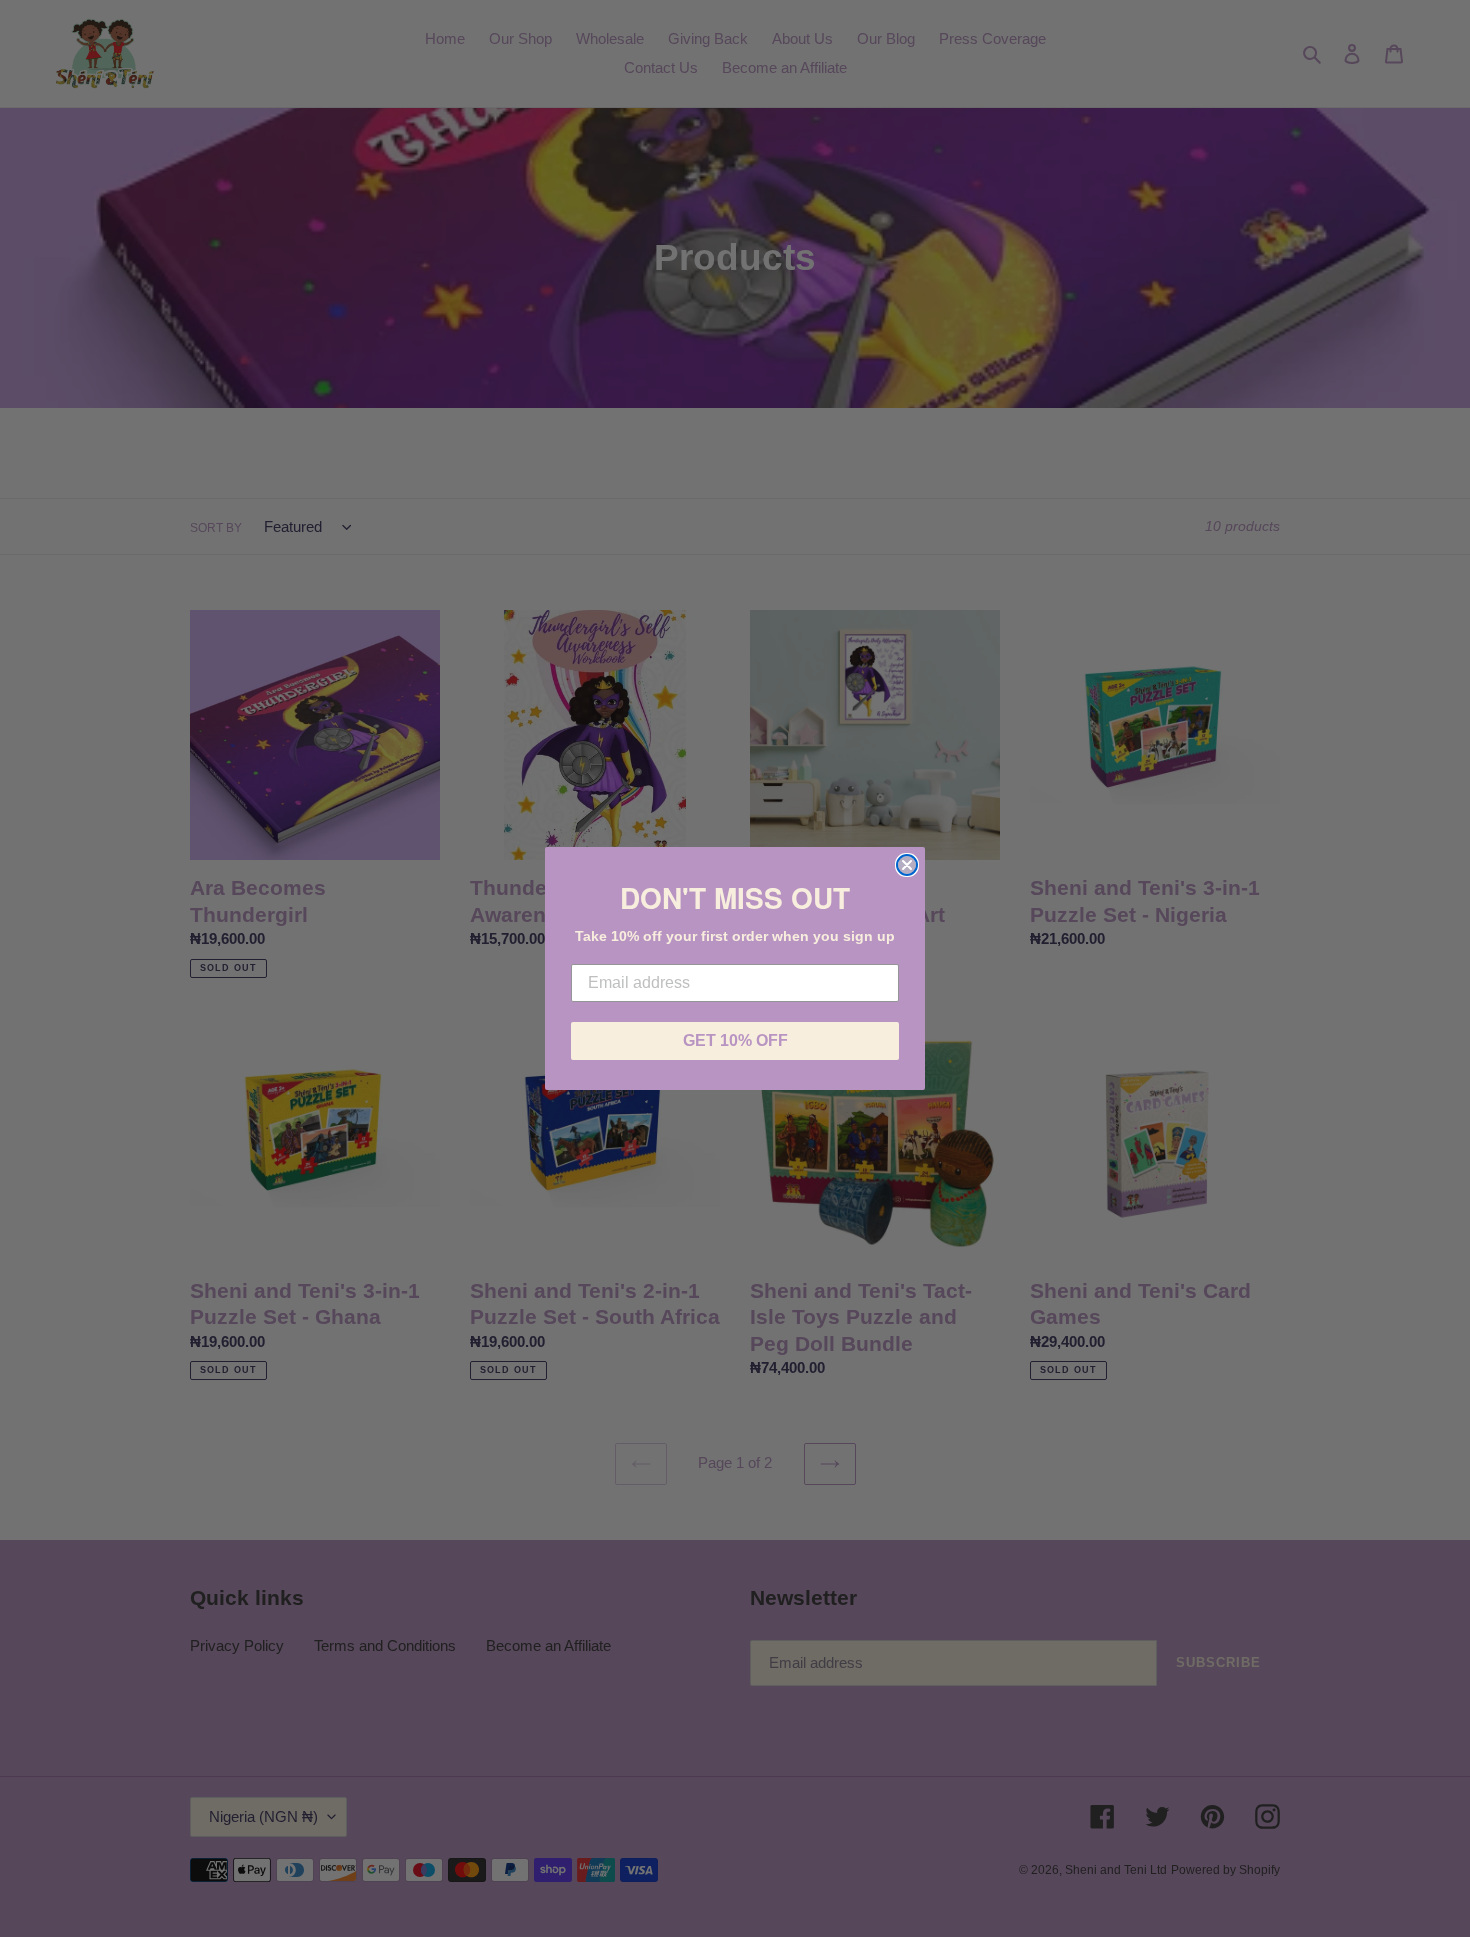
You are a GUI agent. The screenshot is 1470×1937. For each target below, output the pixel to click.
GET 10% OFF (735, 1040)
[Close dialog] (907, 865)
